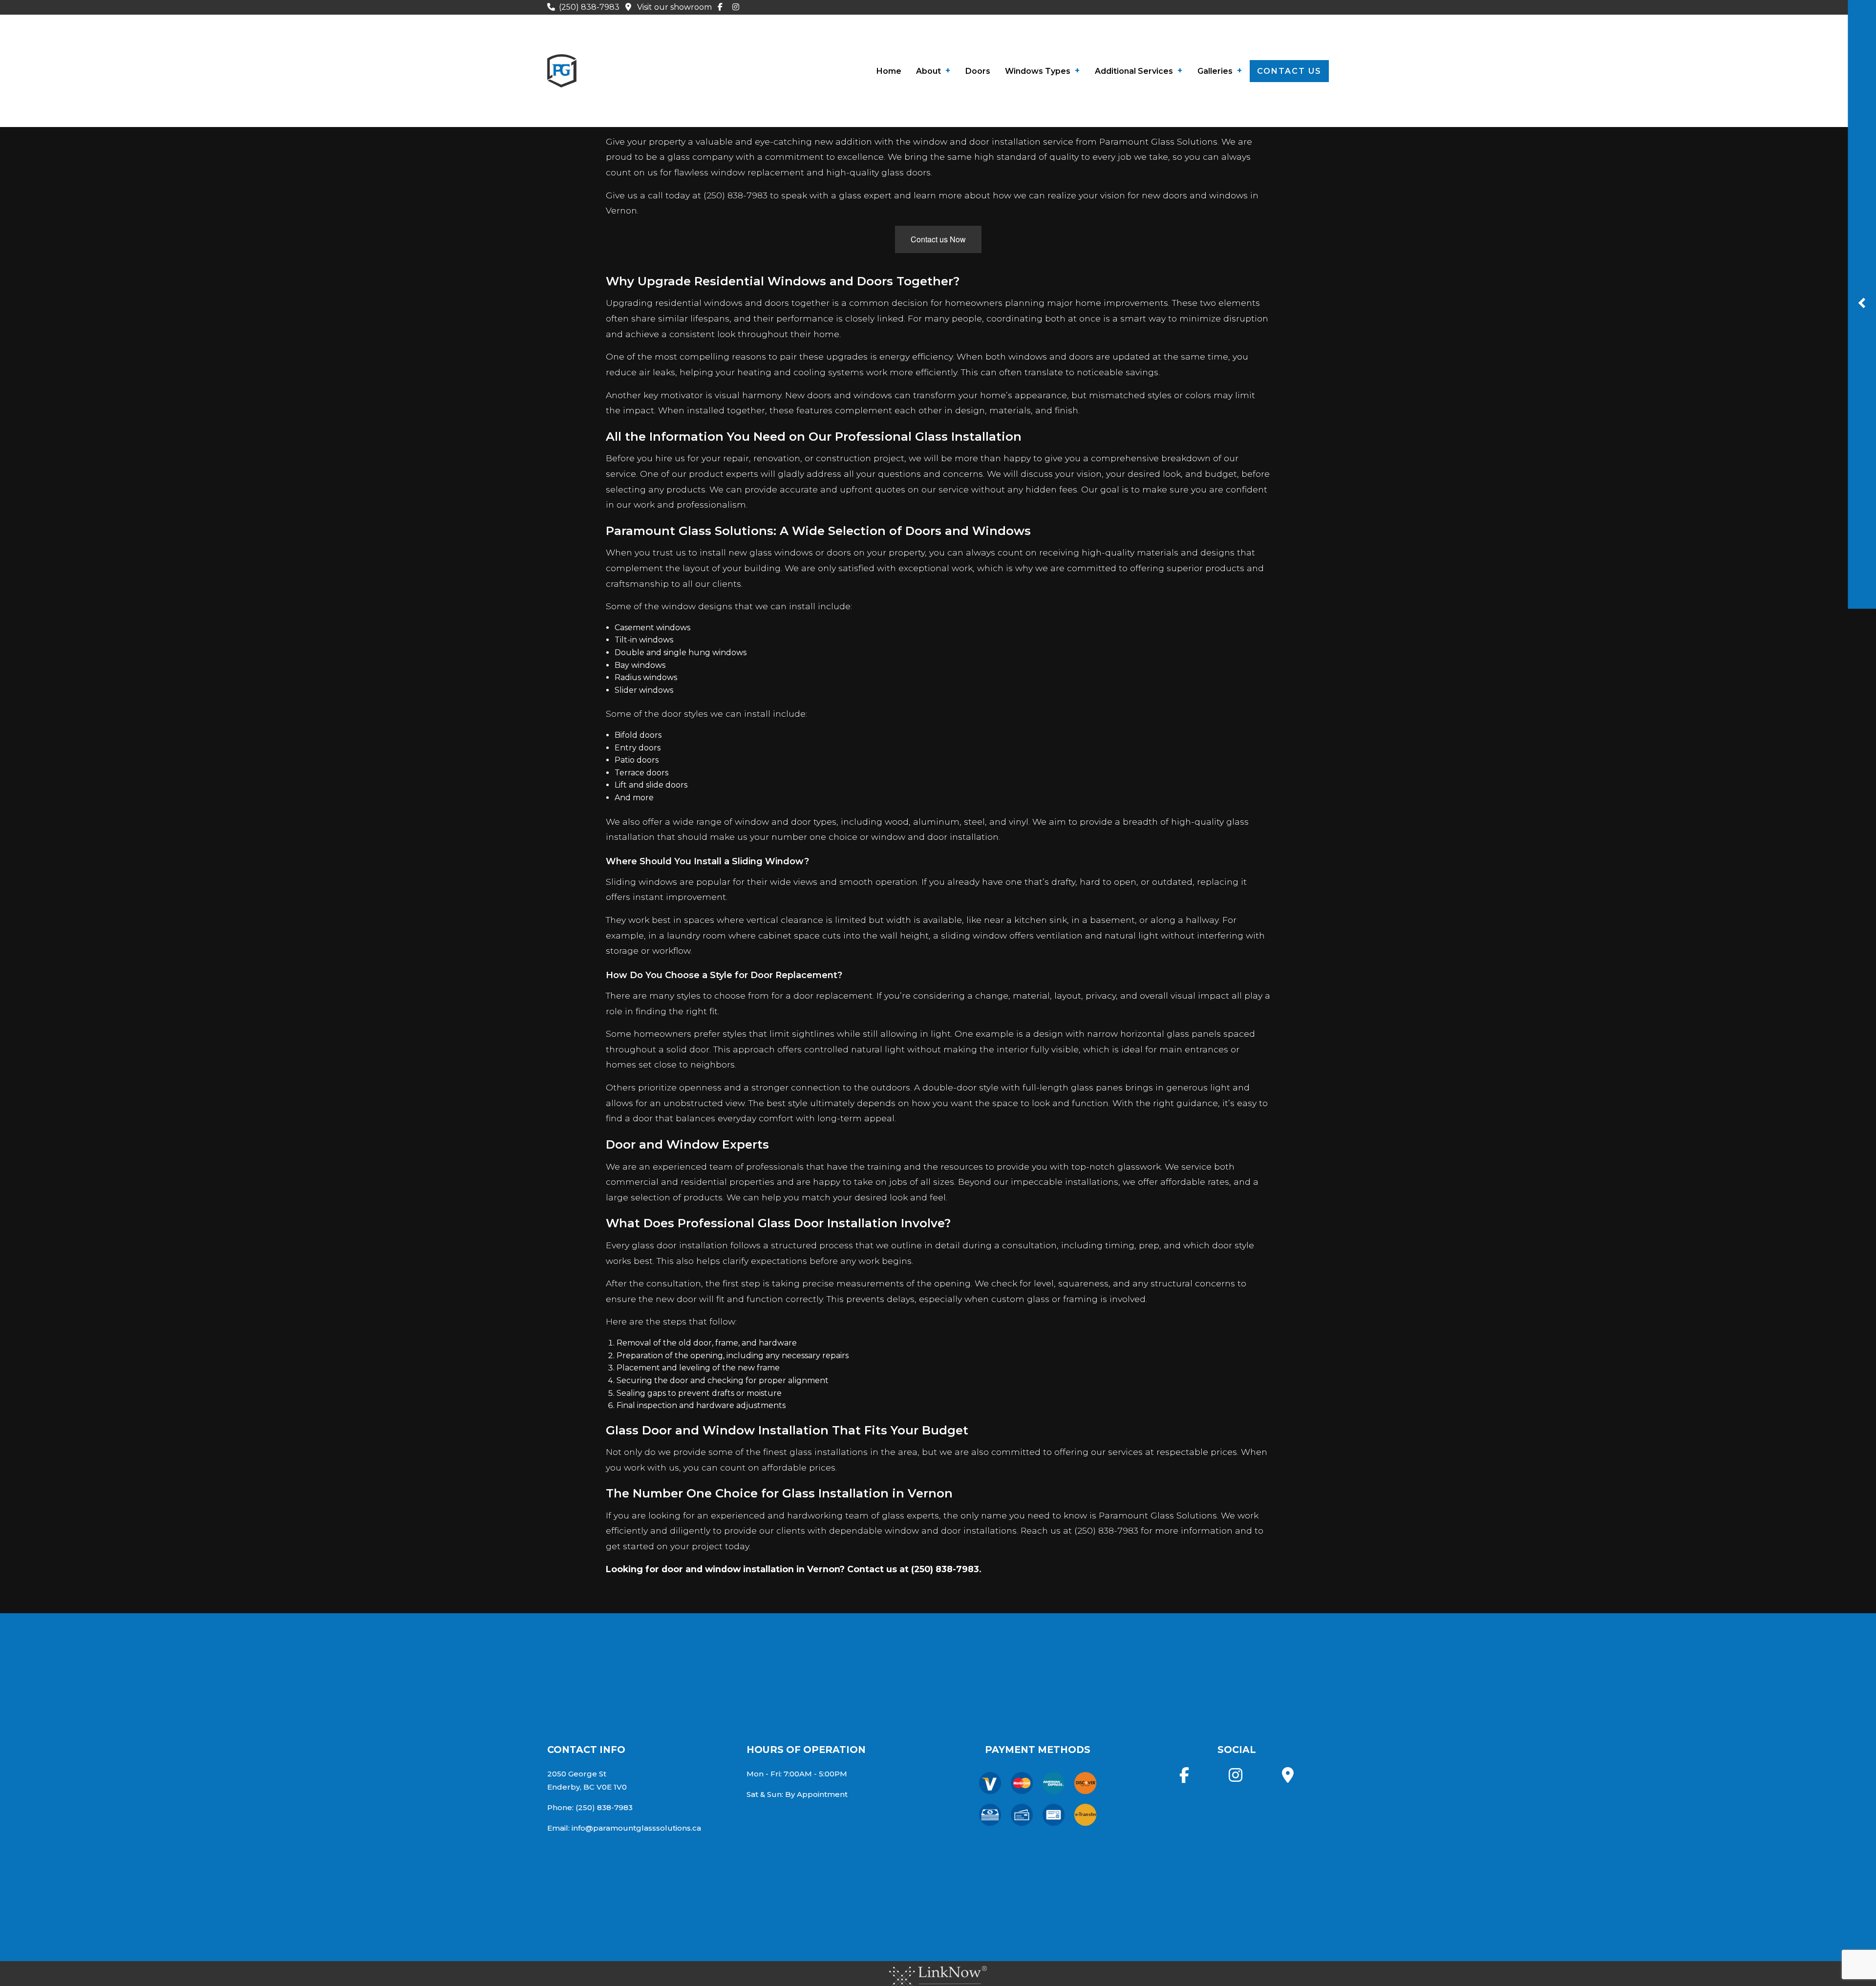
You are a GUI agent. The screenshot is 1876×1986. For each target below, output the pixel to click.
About (928, 71)
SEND (1642, 412)
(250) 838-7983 (590, 7)
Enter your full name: (1547, 245)
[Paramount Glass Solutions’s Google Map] (1288, 1778)
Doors (978, 71)
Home (889, 71)
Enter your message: (1547, 346)
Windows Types (1038, 71)
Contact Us (1289, 71)
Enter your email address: (1554, 313)
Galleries (1215, 71)
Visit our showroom (674, 7)
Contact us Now (938, 239)
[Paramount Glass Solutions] (562, 69)
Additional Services (1134, 71)
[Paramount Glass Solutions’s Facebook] (722, 7)
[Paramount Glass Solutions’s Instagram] (738, 7)
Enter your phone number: (1556, 279)
